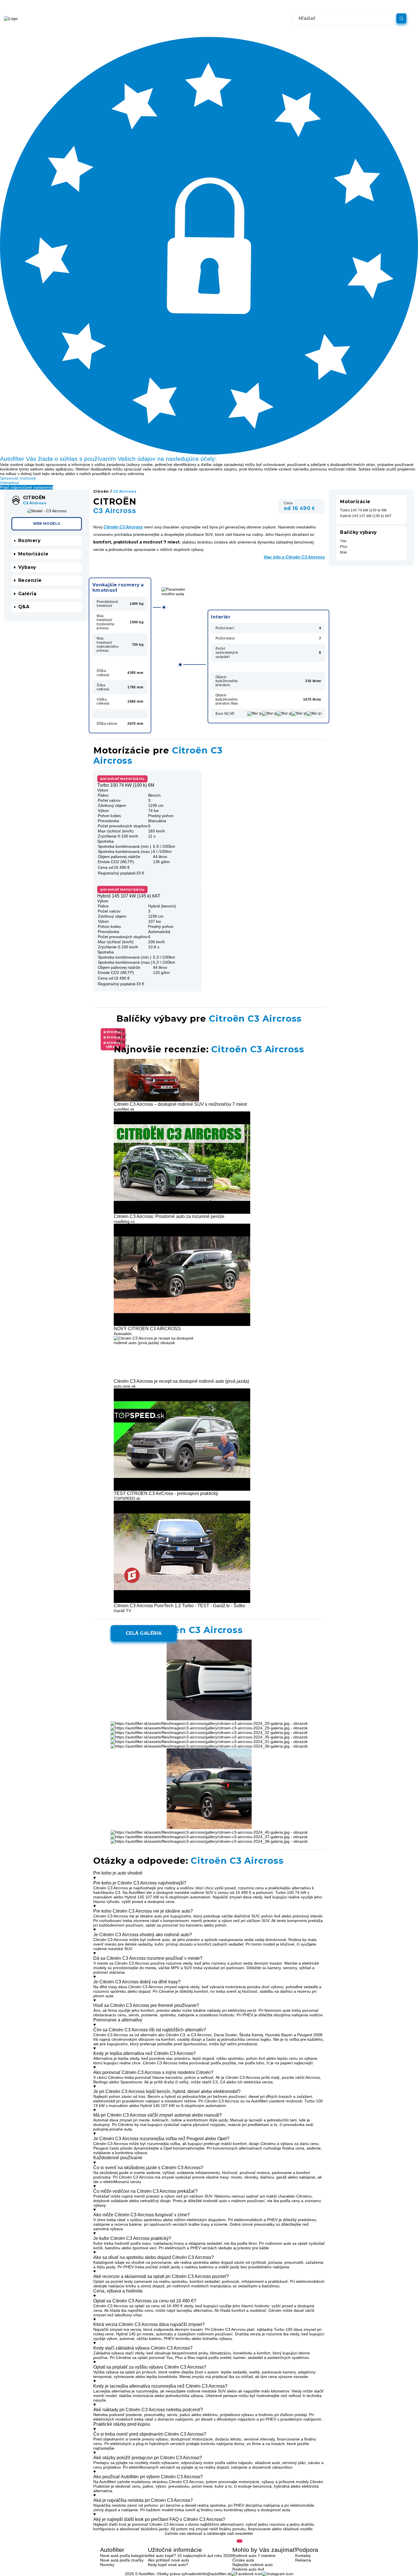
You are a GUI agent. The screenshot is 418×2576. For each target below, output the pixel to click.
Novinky (107, 2565)
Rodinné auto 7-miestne (254, 2556)
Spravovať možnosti (18, 478)
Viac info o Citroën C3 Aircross (294, 557)
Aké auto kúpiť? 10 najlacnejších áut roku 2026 (190, 2556)
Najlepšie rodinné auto (253, 2565)
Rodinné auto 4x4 (248, 2569)
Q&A (24, 607)
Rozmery (29, 541)
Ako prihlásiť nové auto (168, 2560)
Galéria (27, 593)
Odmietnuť (10, 483)
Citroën (101, 492)
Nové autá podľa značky (122, 2560)
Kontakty (303, 2556)
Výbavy (27, 567)
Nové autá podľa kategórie (124, 2556)
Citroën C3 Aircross (123, 527)
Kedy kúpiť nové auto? (168, 2565)
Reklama (303, 2560)
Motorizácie (33, 554)
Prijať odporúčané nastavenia (26, 487)
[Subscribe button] (240, 2541)
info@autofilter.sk (216, 2574)
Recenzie (30, 580)
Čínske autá (243, 2560)
